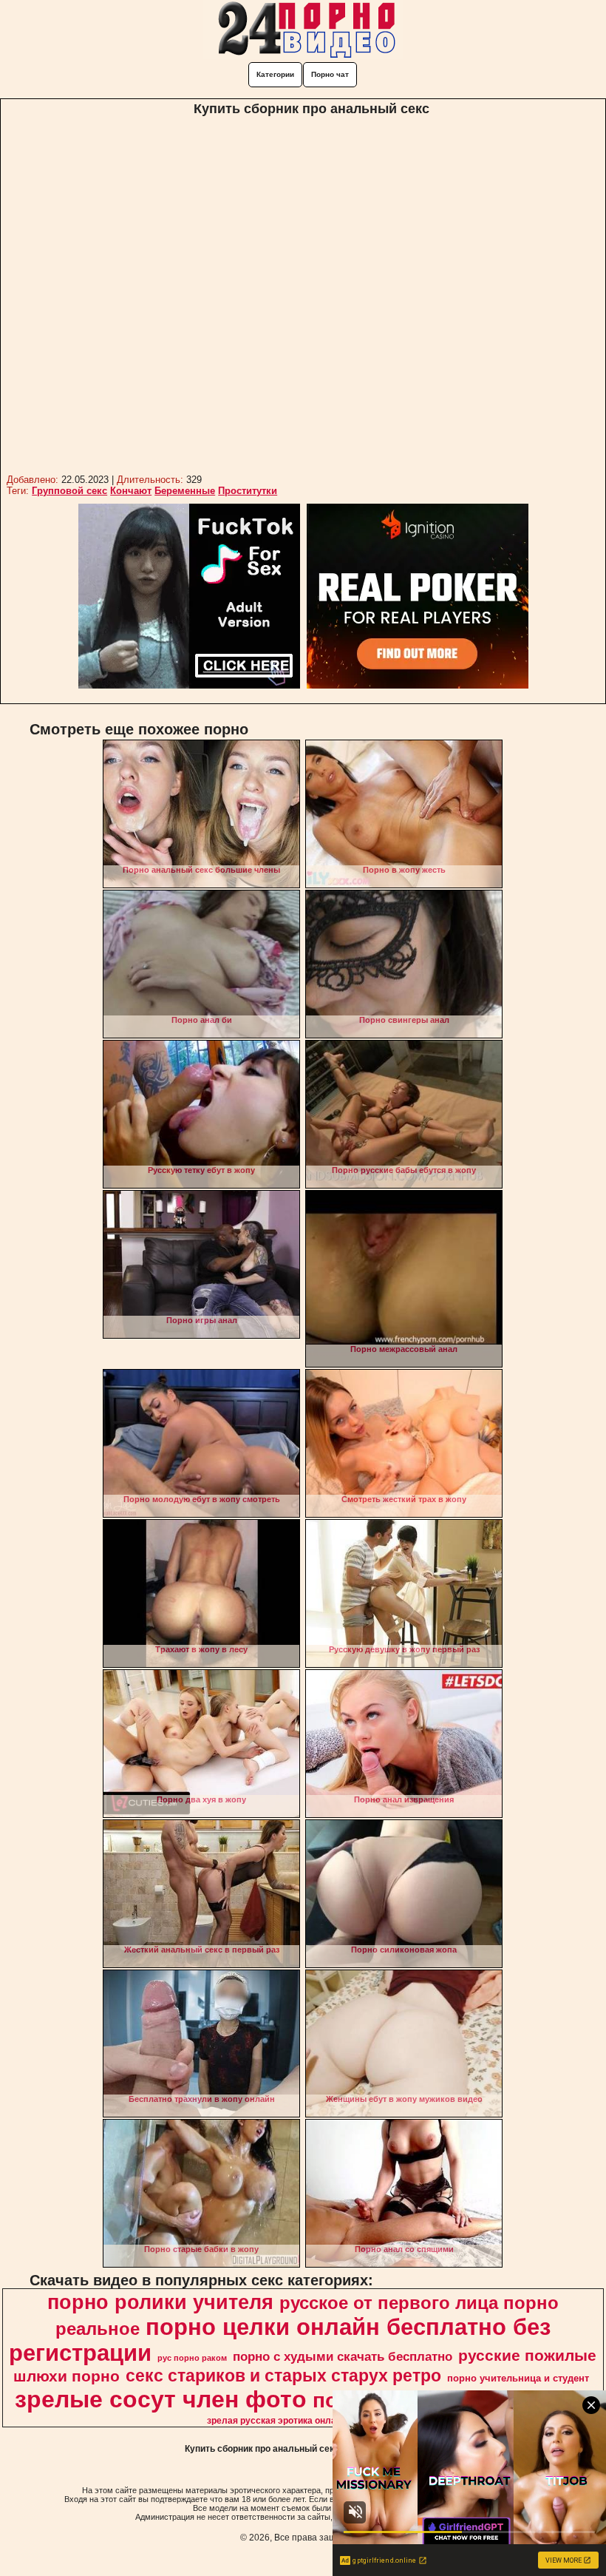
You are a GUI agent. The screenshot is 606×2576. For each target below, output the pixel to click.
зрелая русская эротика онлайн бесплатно (301, 2421)
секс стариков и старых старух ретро (283, 2376)
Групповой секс (69, 491)
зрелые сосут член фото (161, 2399)
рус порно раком (192, 2358)
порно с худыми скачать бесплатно (343, 2356)
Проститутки (248, 491)
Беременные (185, 491)
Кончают (131, 491)
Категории (275, 74)
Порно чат (330, 74)
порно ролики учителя (160, 2302)
